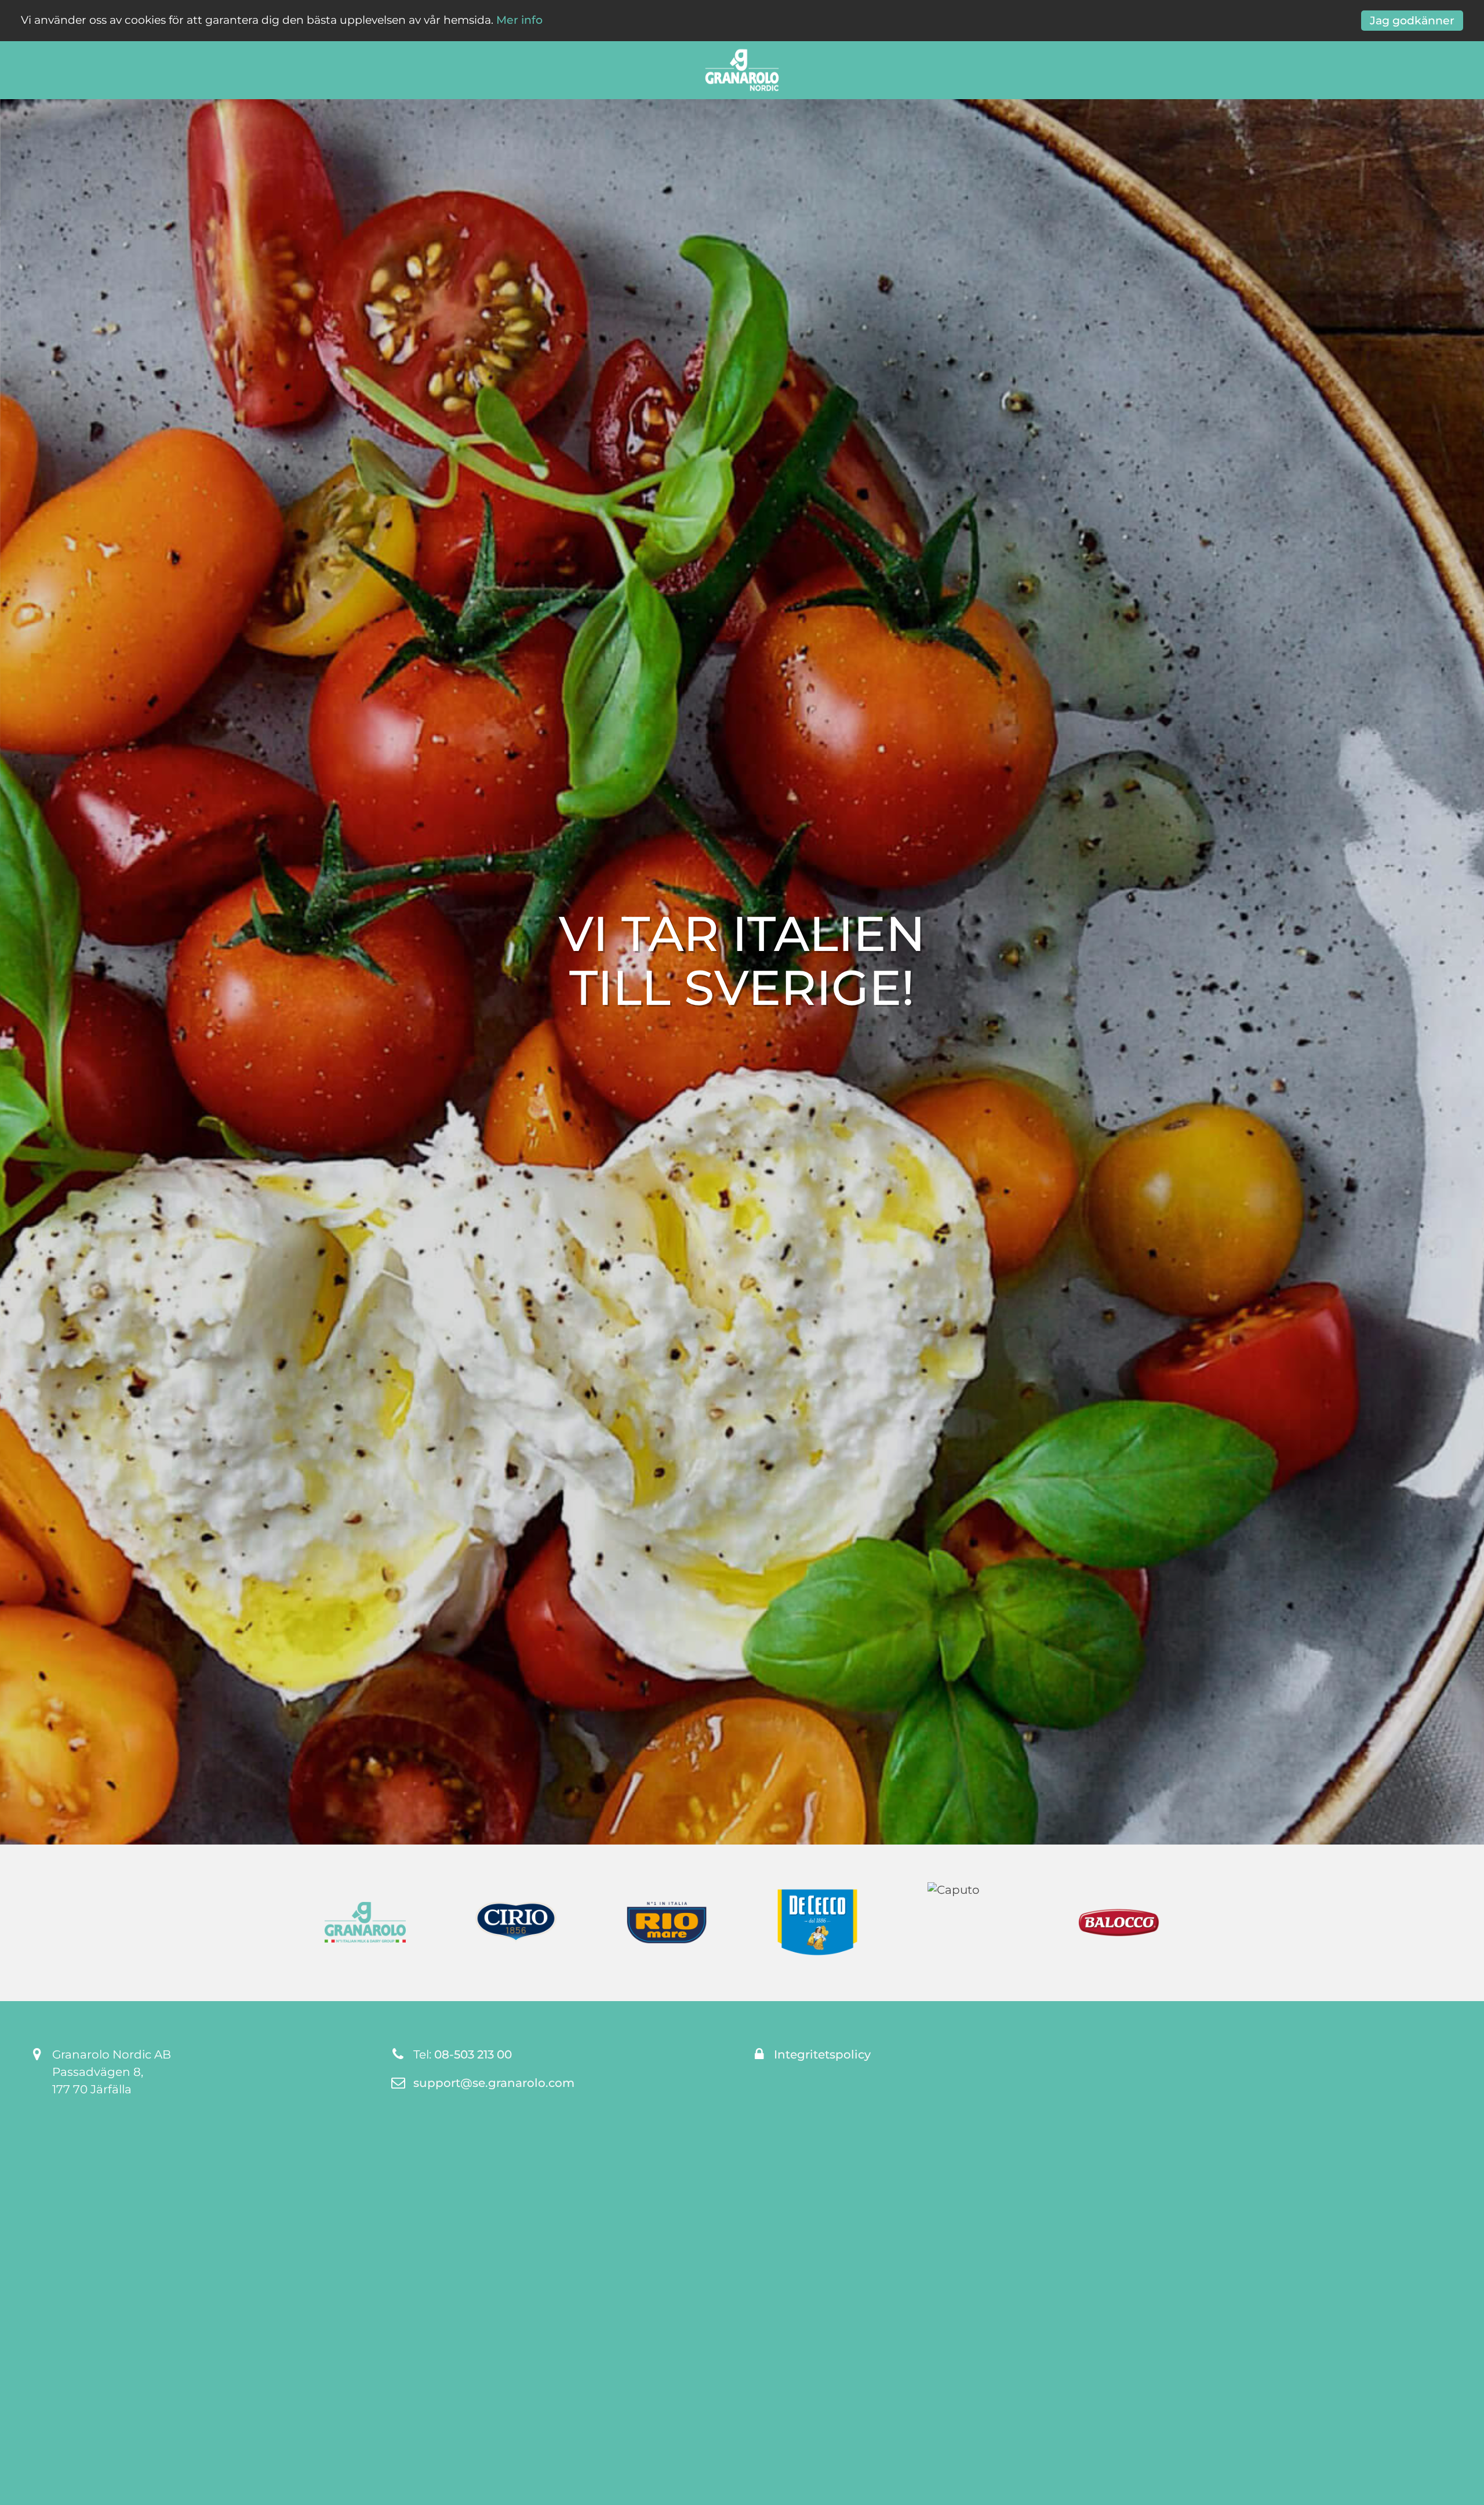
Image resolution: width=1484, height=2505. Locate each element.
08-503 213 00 (473, 2054)
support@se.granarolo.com (494, 2083)
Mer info (519, 20)
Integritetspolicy (822, 2054)
